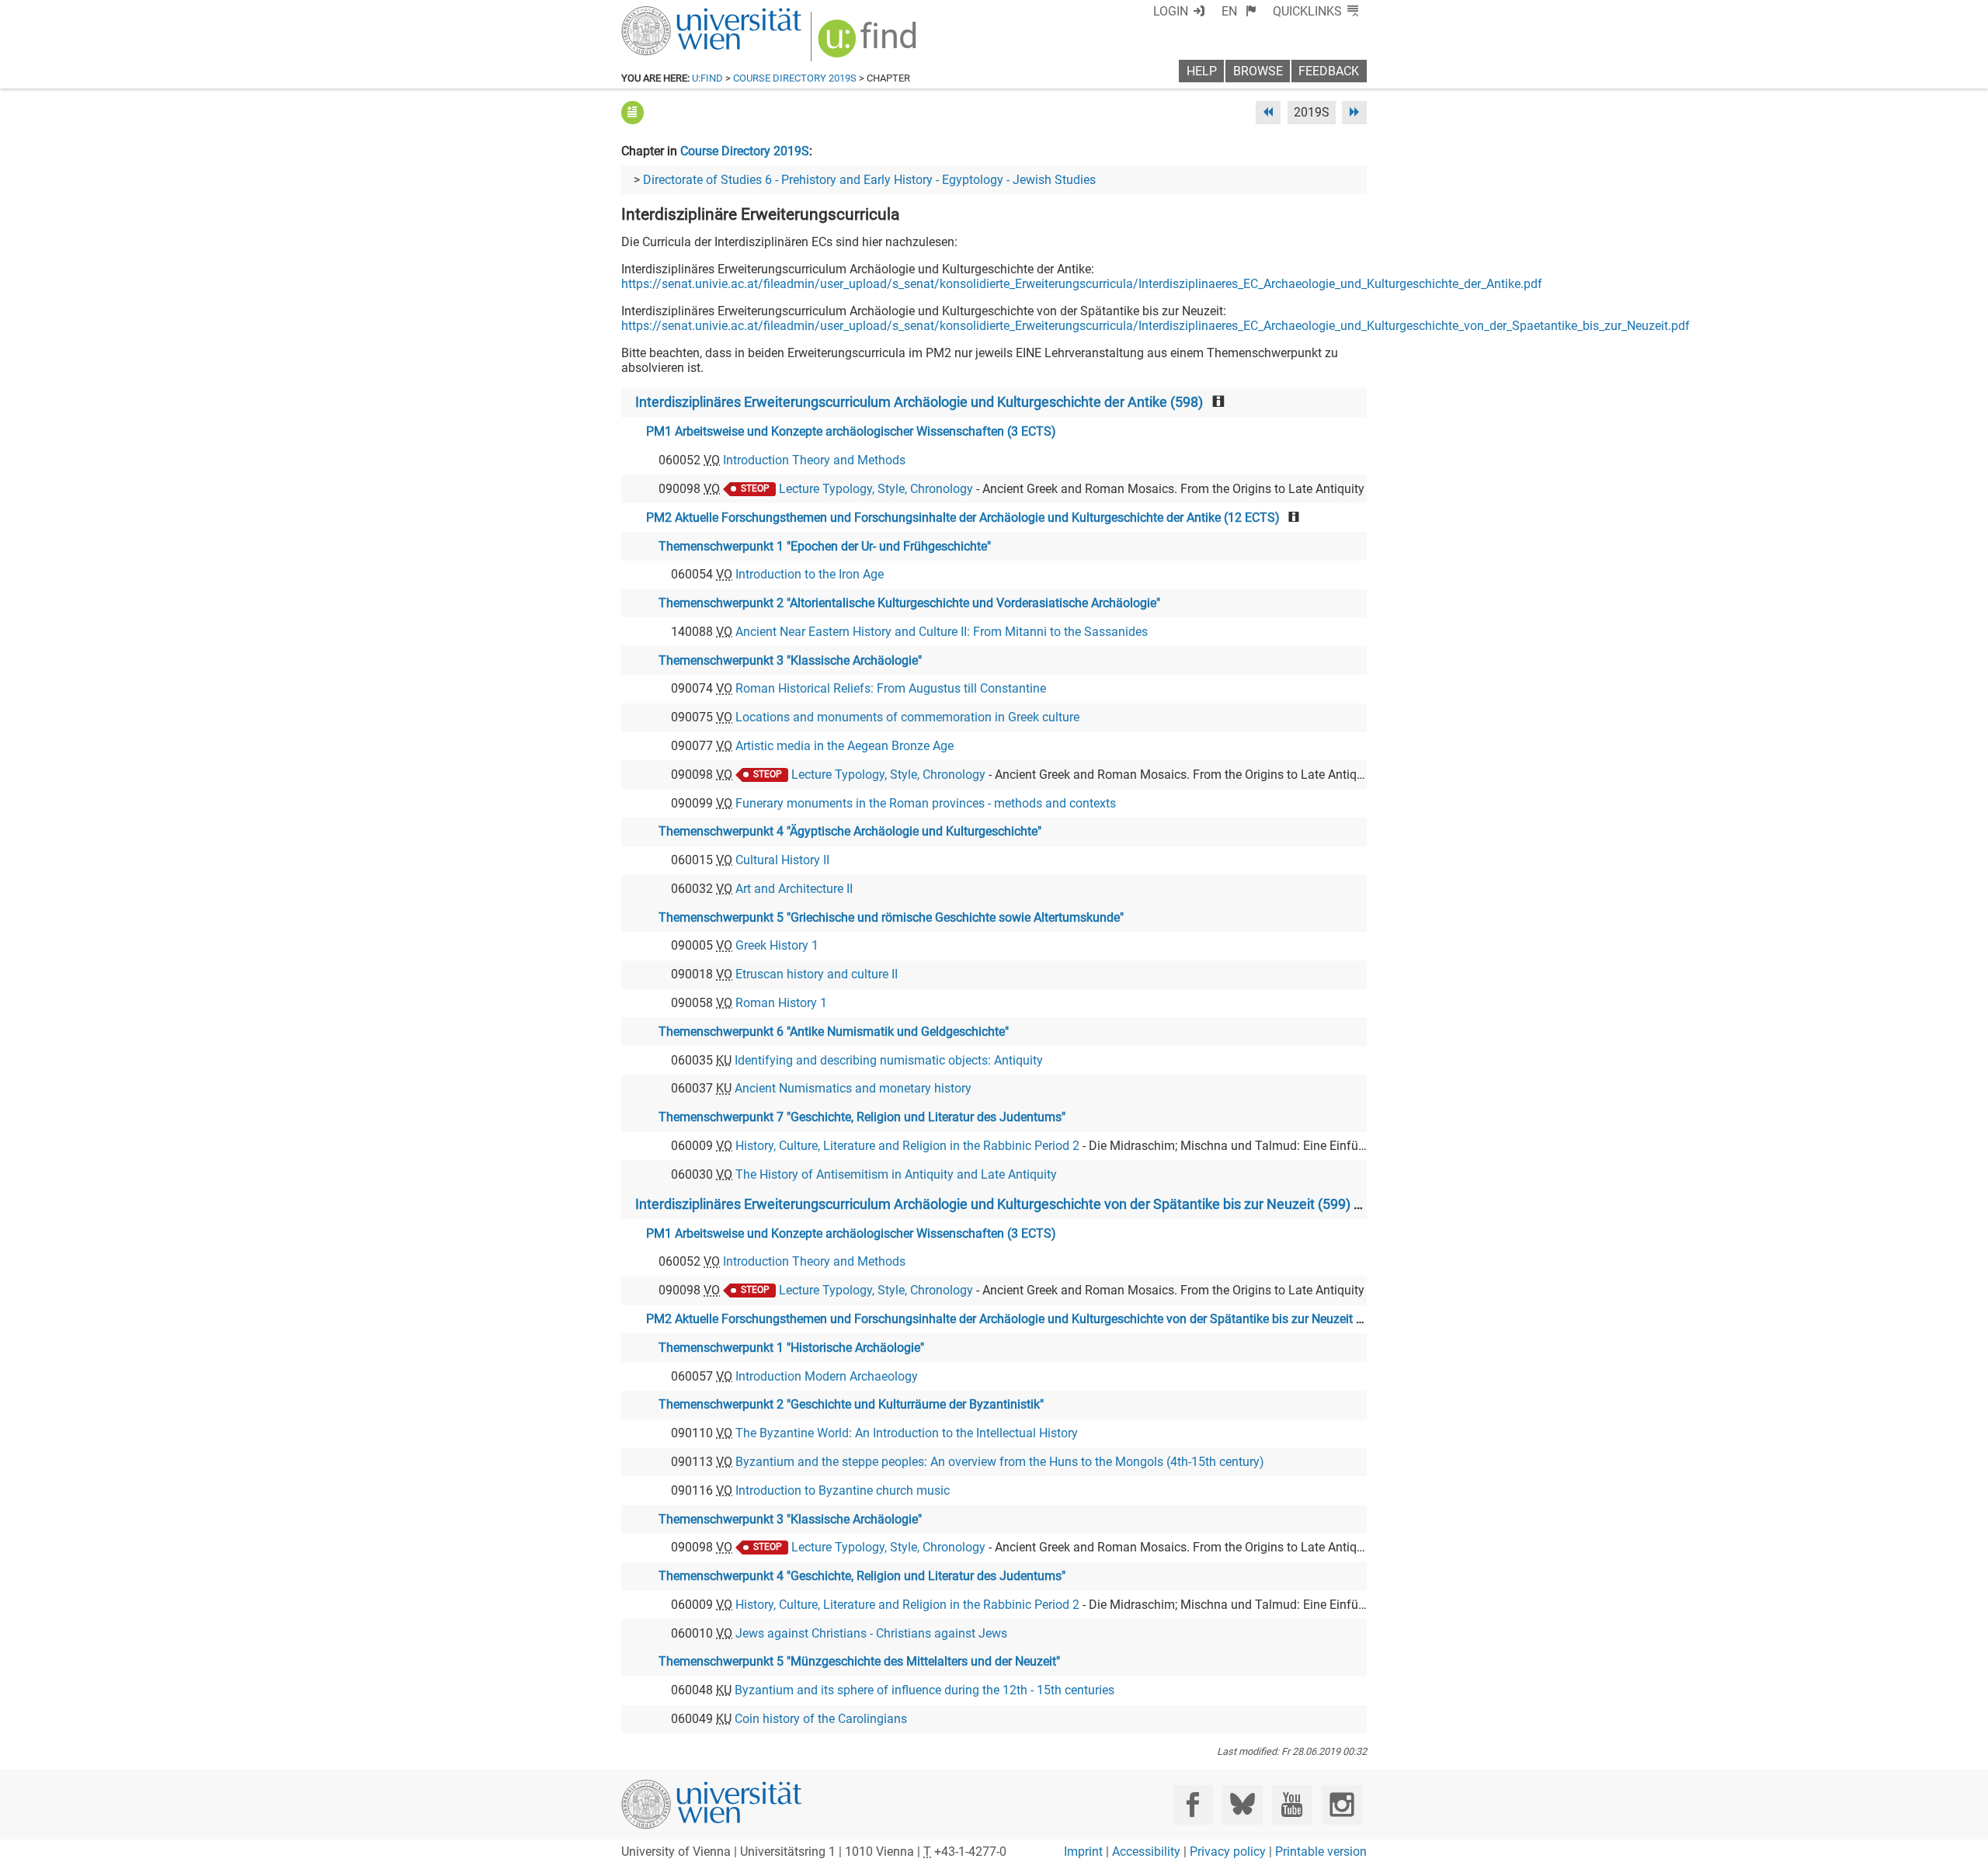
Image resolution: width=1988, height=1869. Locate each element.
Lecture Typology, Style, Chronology (876, 489)
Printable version (1321, 1852)
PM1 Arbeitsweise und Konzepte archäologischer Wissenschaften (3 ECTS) (851, 431)
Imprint (1083, 1852)
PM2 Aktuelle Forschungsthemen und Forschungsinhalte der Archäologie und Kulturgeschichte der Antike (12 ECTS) (963, 518)
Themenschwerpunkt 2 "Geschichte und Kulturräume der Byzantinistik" (851, 1404)
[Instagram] (1342, 1805)
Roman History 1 (781, 1003)
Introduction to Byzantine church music (843, 1490)
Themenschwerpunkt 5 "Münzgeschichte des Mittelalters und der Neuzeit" (859, 1661)
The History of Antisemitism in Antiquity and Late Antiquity (896, 1174)
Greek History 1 (777, 945)
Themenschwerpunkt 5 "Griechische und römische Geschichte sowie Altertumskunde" (891, 917)
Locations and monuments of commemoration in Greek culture (907, 717)
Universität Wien (675, 14)
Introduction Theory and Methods (814, 460)
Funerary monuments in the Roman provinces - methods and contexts (926, 803)
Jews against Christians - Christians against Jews (871, 1633)
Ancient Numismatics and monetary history (853, 1088)
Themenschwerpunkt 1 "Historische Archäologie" (791, 1348)
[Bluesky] (1242, 1805)
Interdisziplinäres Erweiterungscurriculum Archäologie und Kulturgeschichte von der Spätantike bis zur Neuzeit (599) (993, 1204)
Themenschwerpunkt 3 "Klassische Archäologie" (790, 660)
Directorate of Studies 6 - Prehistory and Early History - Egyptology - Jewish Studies (869, 180)
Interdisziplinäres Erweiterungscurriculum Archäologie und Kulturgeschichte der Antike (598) (919, 402)
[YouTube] (1292, 1805)
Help (1202, 71)
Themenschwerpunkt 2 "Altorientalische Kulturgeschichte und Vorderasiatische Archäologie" (909, 603)
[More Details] (633, 112)
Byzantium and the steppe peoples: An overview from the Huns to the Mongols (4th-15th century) (1000, 1462)
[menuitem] (1239, 11)
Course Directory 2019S (795, 78)
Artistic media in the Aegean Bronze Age (845, 746)
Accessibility (1146, 1852)
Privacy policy (1228, 1852)
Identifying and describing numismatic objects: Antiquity (889, 1060)
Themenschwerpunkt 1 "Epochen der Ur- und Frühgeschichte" (825, 546)
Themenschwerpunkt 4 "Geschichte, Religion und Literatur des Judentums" (862, 1576)
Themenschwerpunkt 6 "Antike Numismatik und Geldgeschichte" (834, 1032)
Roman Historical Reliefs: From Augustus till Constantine (891, 688)
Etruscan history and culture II (817, 974)
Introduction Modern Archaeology (827, 1376)
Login (1171, 11)
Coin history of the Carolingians (821, 1719)
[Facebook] (1193, 1805)
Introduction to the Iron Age (810, 574)
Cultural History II (782, 860)
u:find (707, 78)
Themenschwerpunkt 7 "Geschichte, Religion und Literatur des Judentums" (862, 1117)
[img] (869, 44)
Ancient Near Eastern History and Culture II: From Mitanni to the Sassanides (942, 632)
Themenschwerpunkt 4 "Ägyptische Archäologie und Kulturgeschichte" (850, 831)
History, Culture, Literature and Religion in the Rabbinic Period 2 (907, 1146)
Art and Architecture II (794, 889)
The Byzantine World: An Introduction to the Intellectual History (907, 1433)
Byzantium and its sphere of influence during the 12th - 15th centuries (924, 1690)
